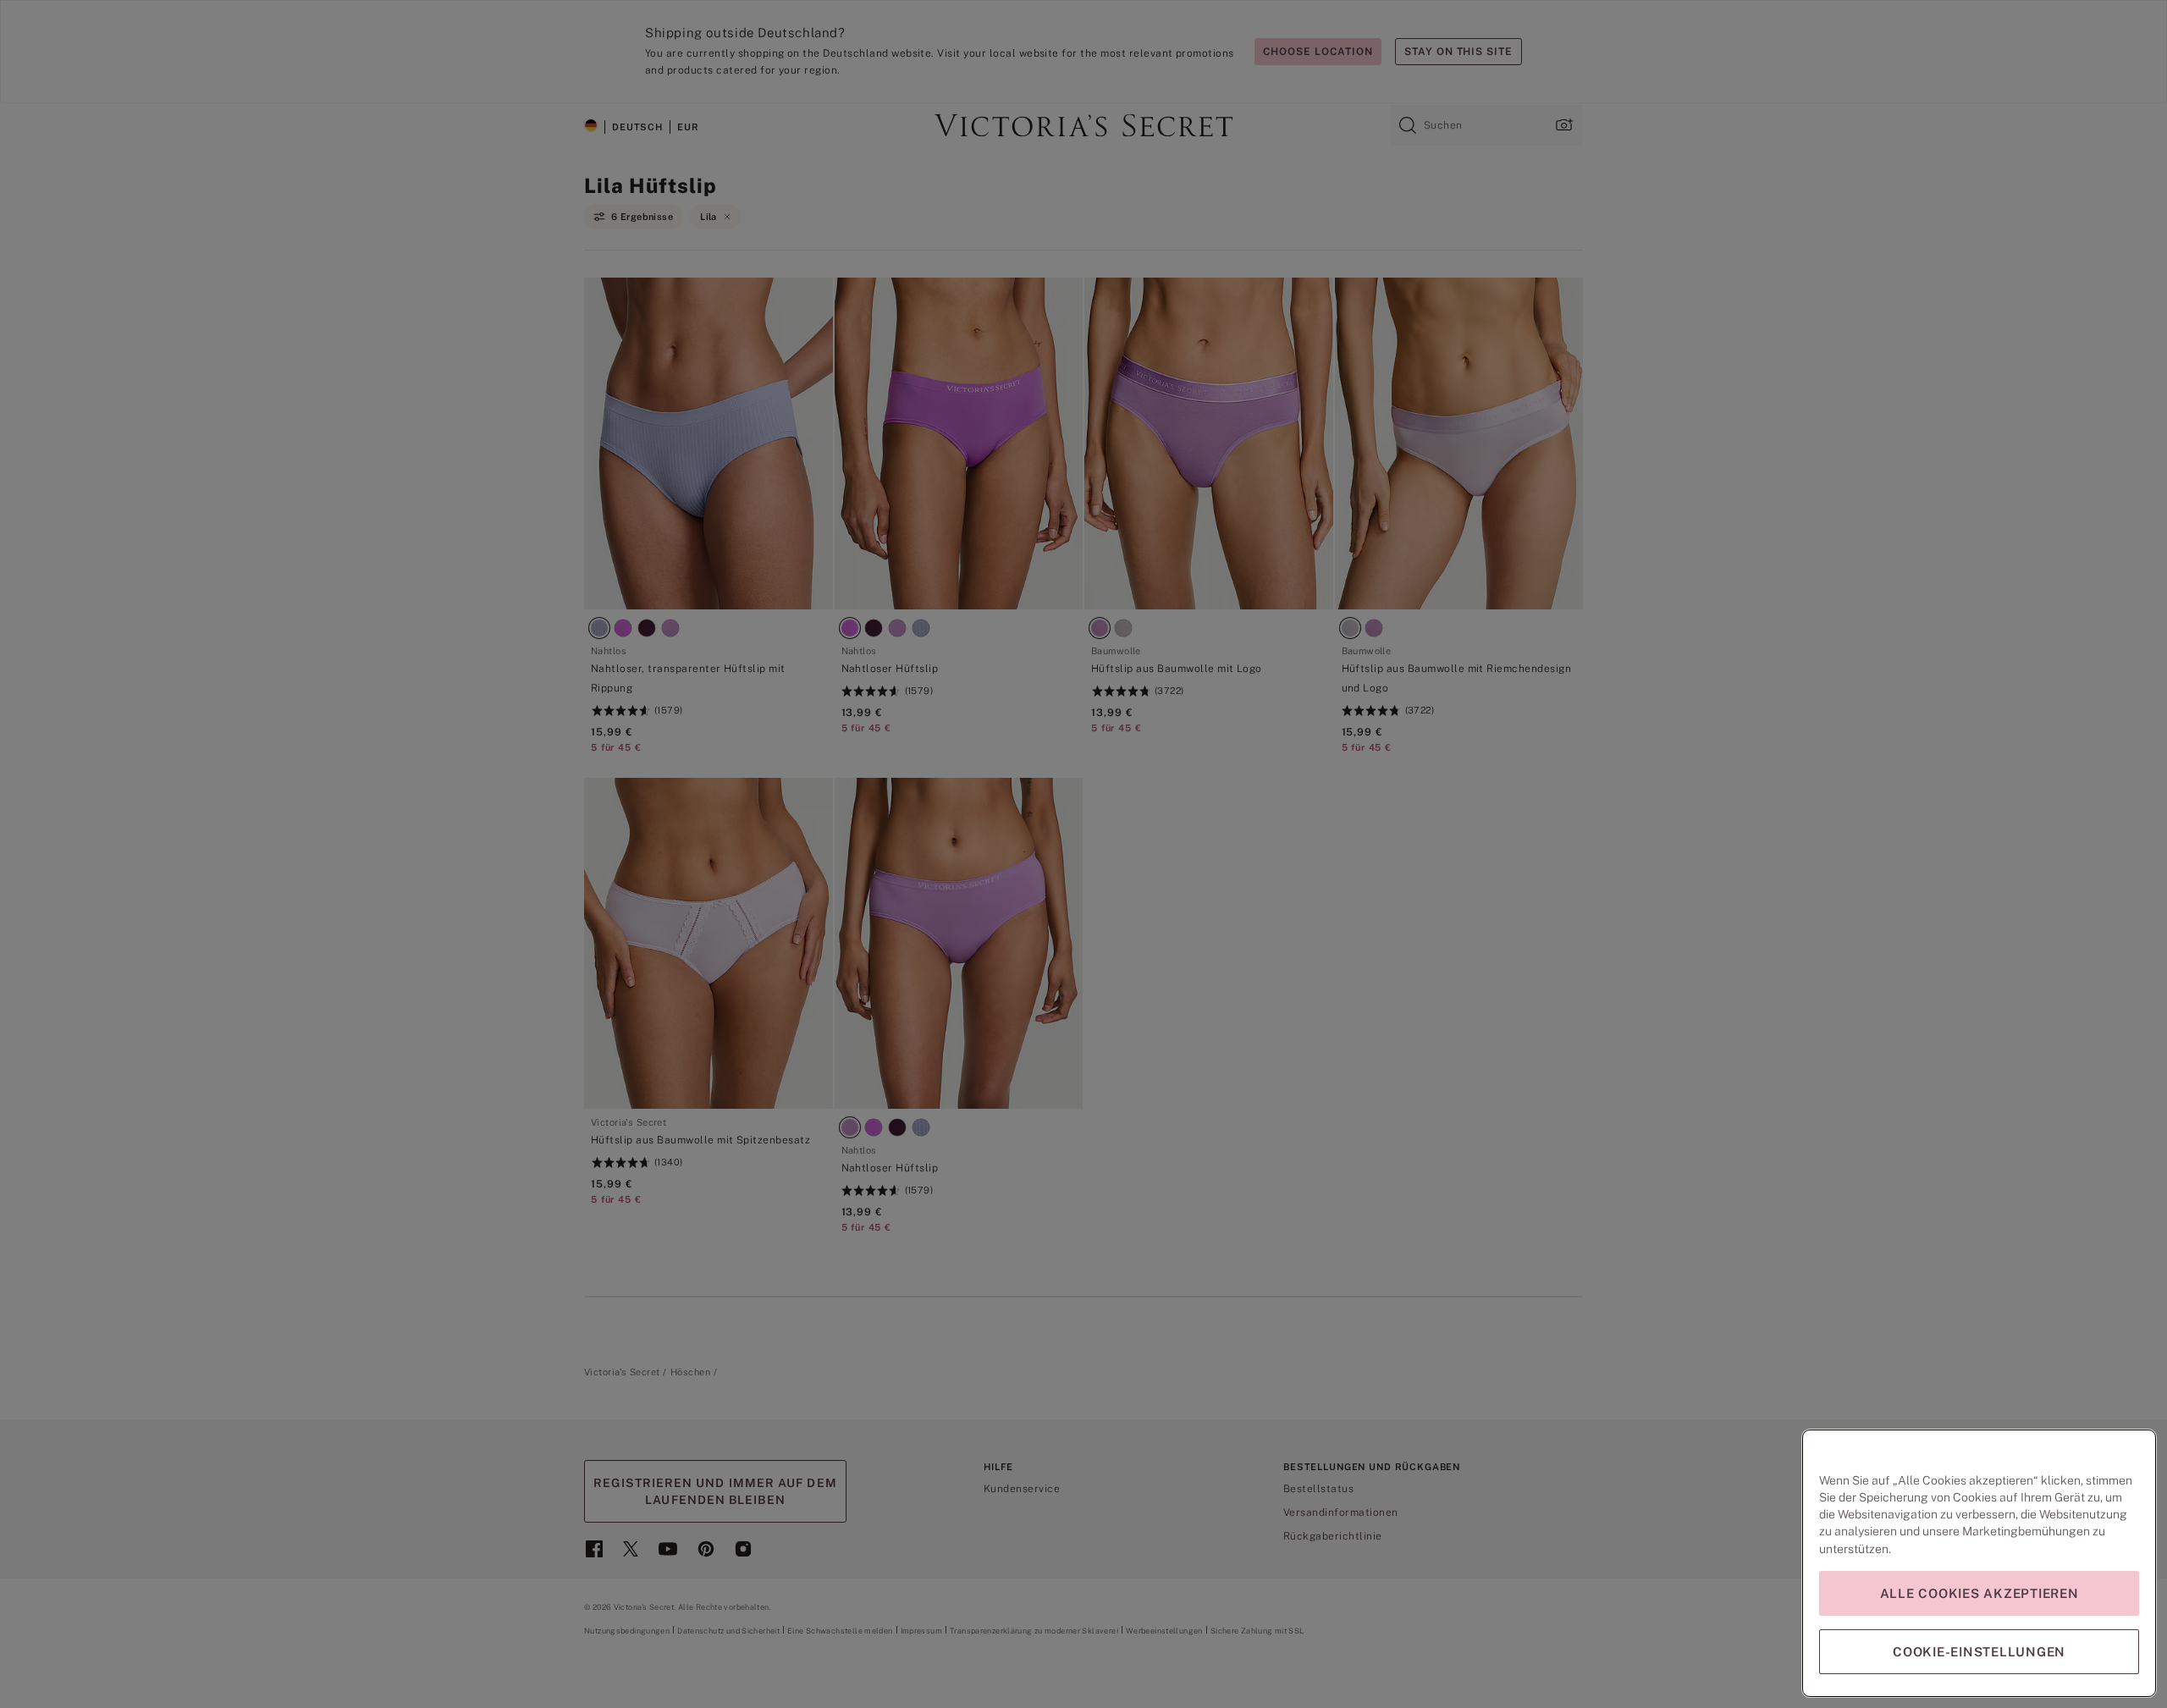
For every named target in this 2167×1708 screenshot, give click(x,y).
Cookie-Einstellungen (1979, 1652)
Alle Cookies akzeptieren (1980, 1593)
